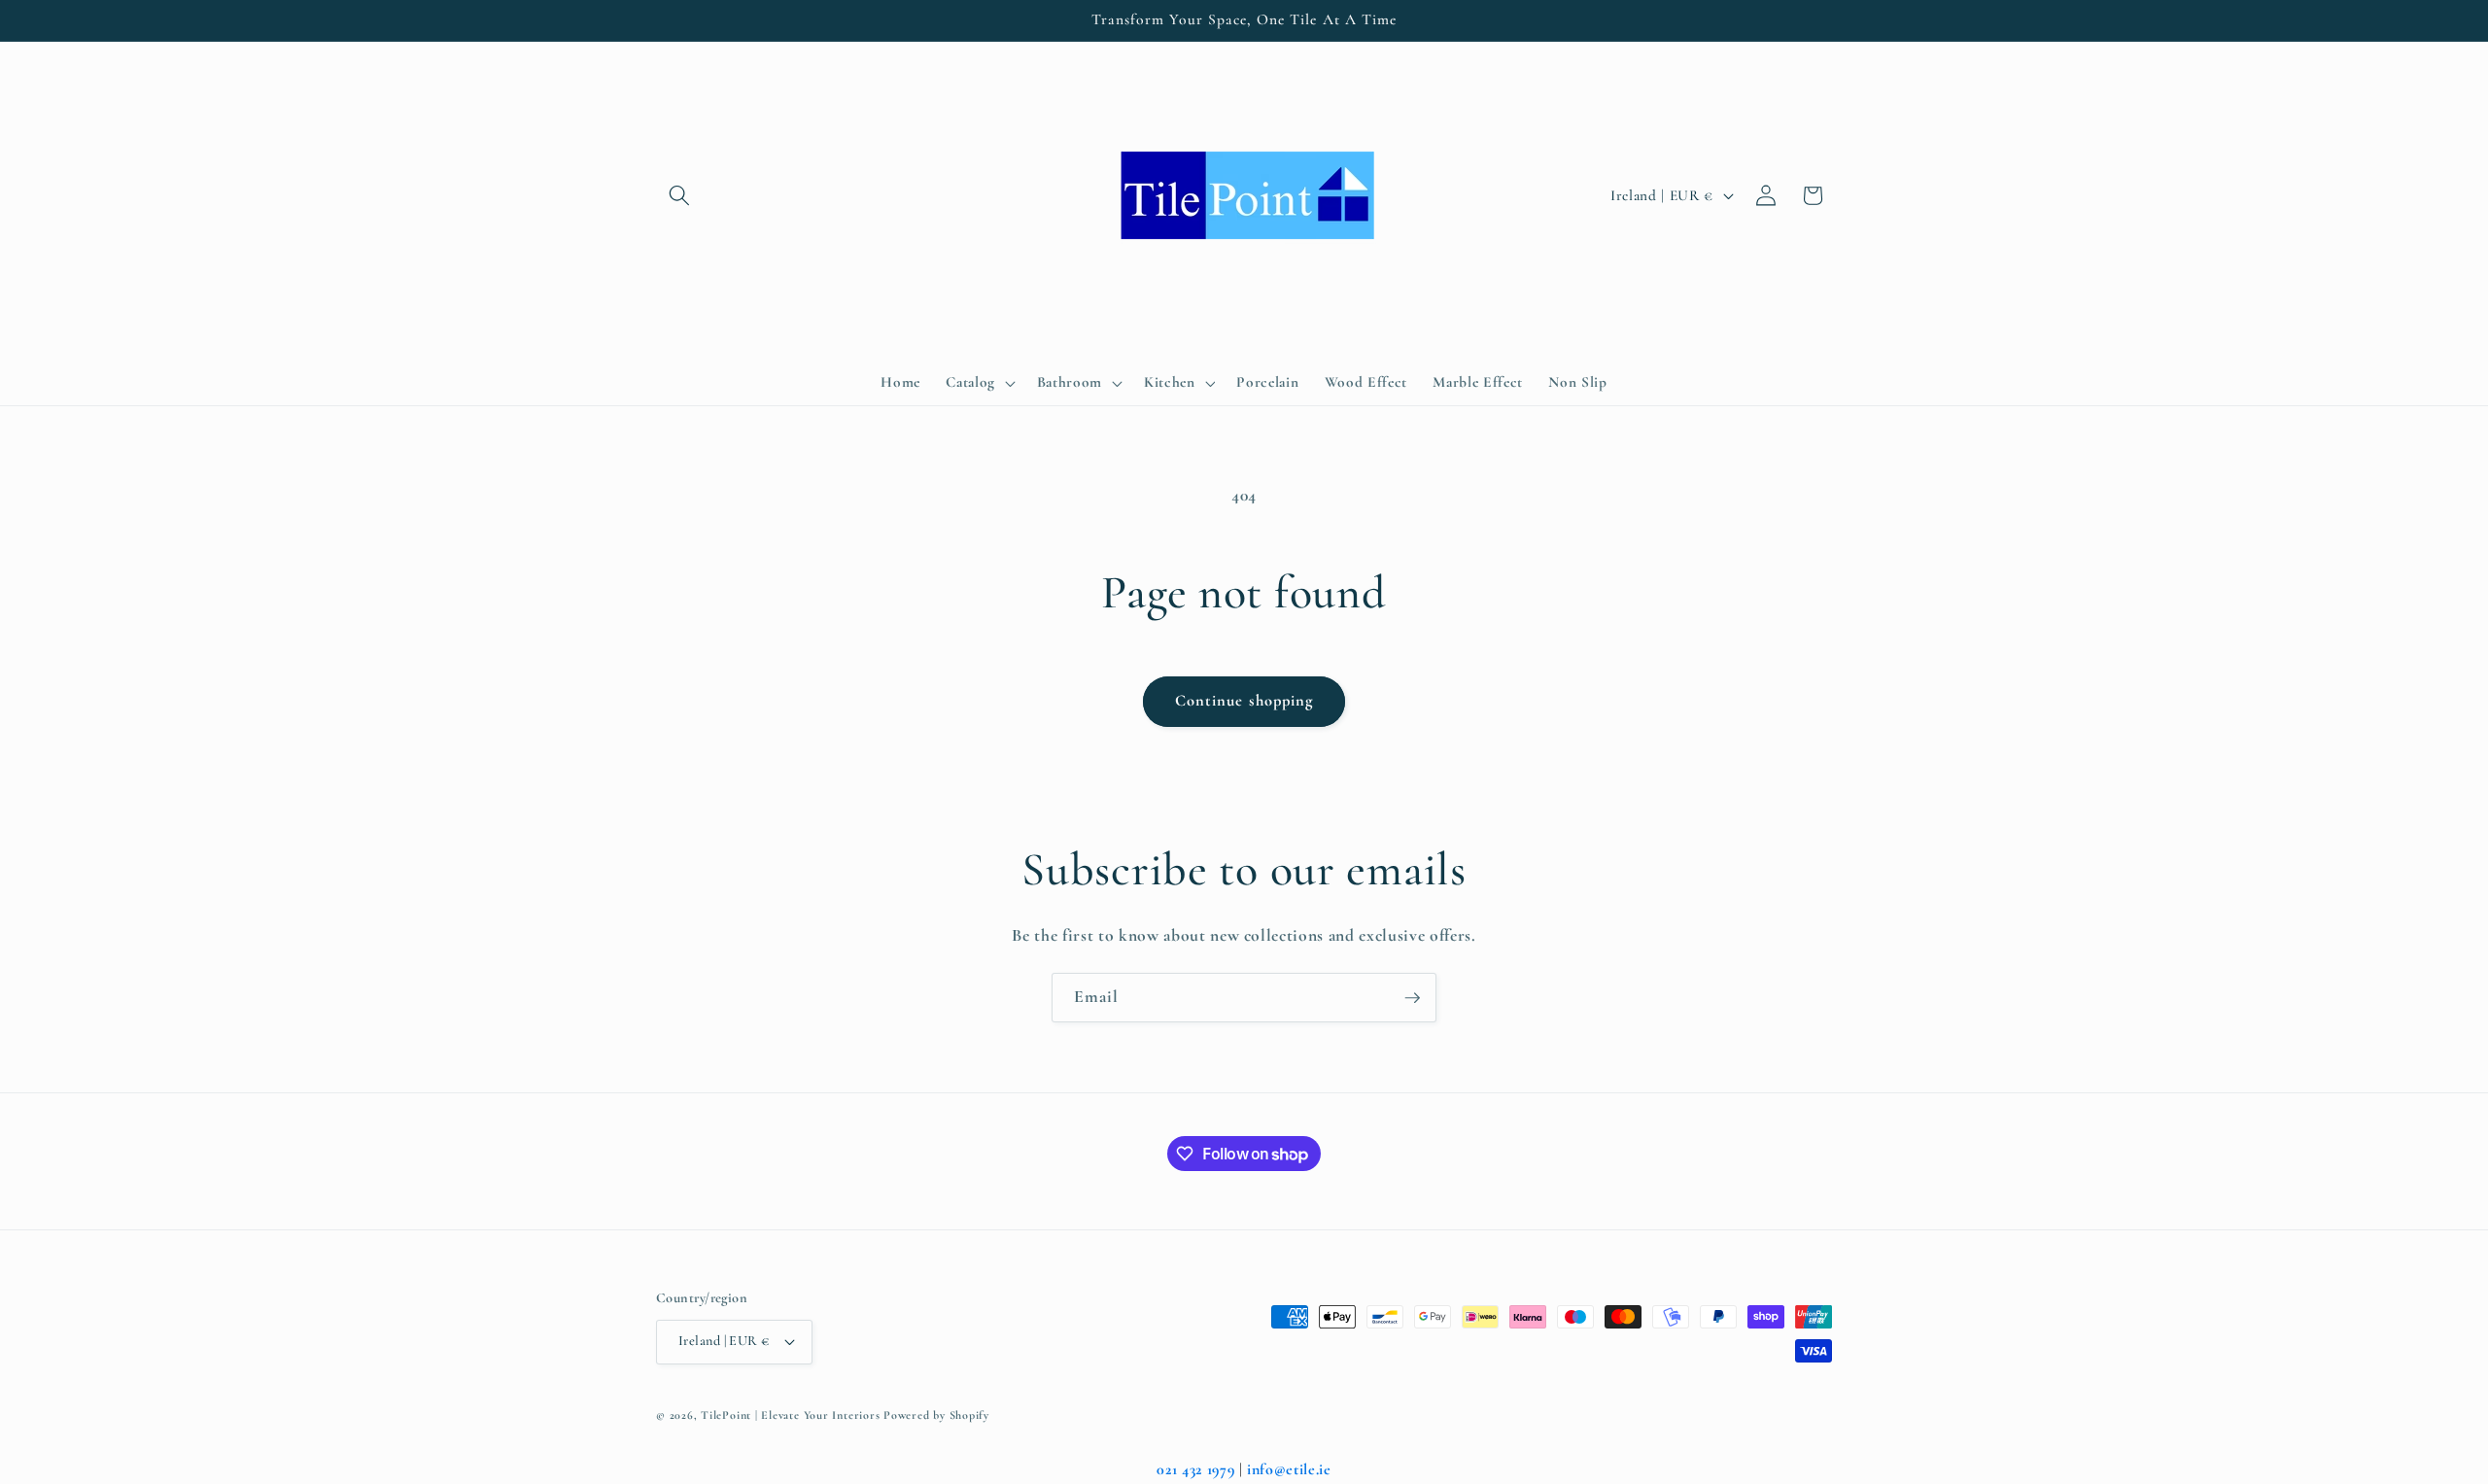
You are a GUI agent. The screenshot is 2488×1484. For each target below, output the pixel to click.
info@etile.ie (1289, 1469)
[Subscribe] (1412, 998)
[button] (679, 195)
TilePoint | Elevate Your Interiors (790, 1415)
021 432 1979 (1195, 1469)
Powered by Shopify (936, 1415)
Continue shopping (1244, 701)
